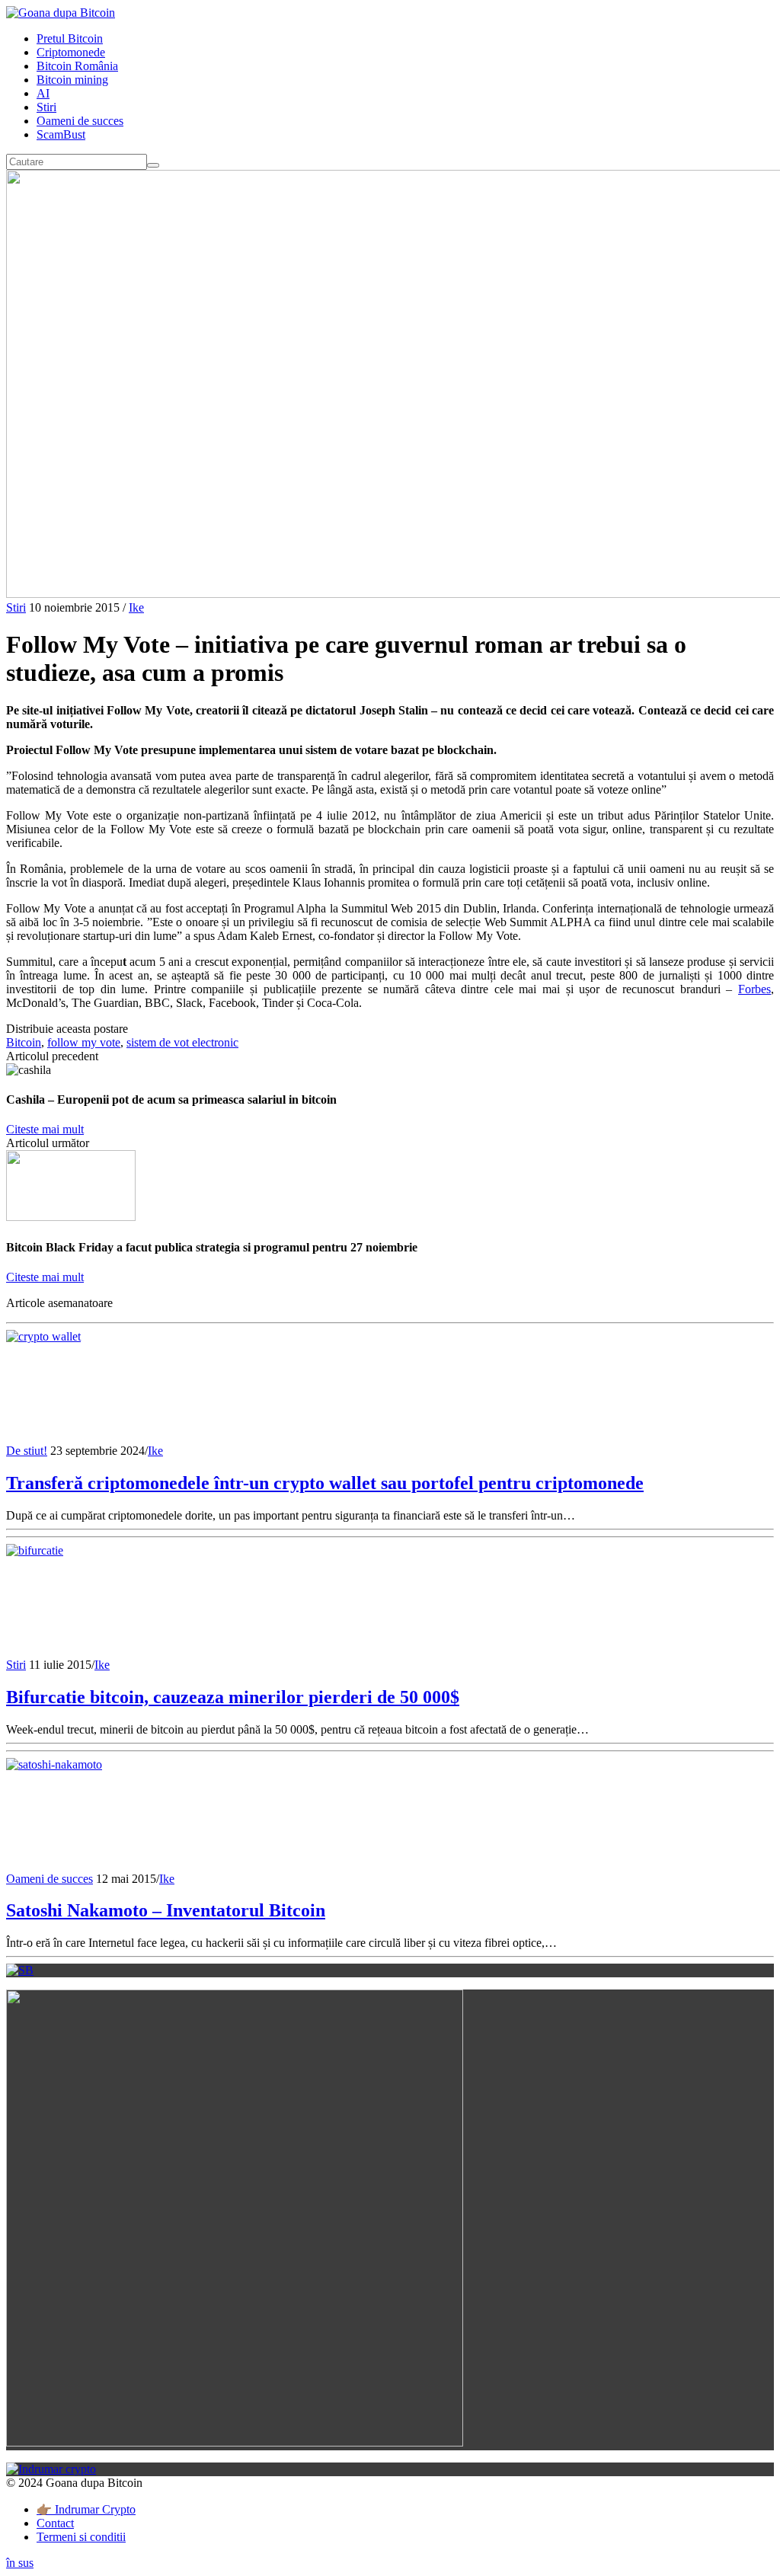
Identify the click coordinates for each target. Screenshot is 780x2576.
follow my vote (84, 1042)
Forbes (754, 989)
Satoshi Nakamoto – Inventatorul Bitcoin (166, 1910)
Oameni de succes (80, 121)
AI (43, 93)
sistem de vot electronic (182, 1042)
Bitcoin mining (72, 80)
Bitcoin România (77, 66)
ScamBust (61, 134)
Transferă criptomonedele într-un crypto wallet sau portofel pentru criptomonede (325, 1483)
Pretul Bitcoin (70, 38)
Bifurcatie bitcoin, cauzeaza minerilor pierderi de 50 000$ (233, 1697)
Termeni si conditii (81, 2537)
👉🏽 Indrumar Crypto (86, 2509)
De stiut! (27, 1451)
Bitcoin (24, 1042)
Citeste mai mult (45, 1129)
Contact (55, 2523)
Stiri (46, 107)
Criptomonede (71, 52)
